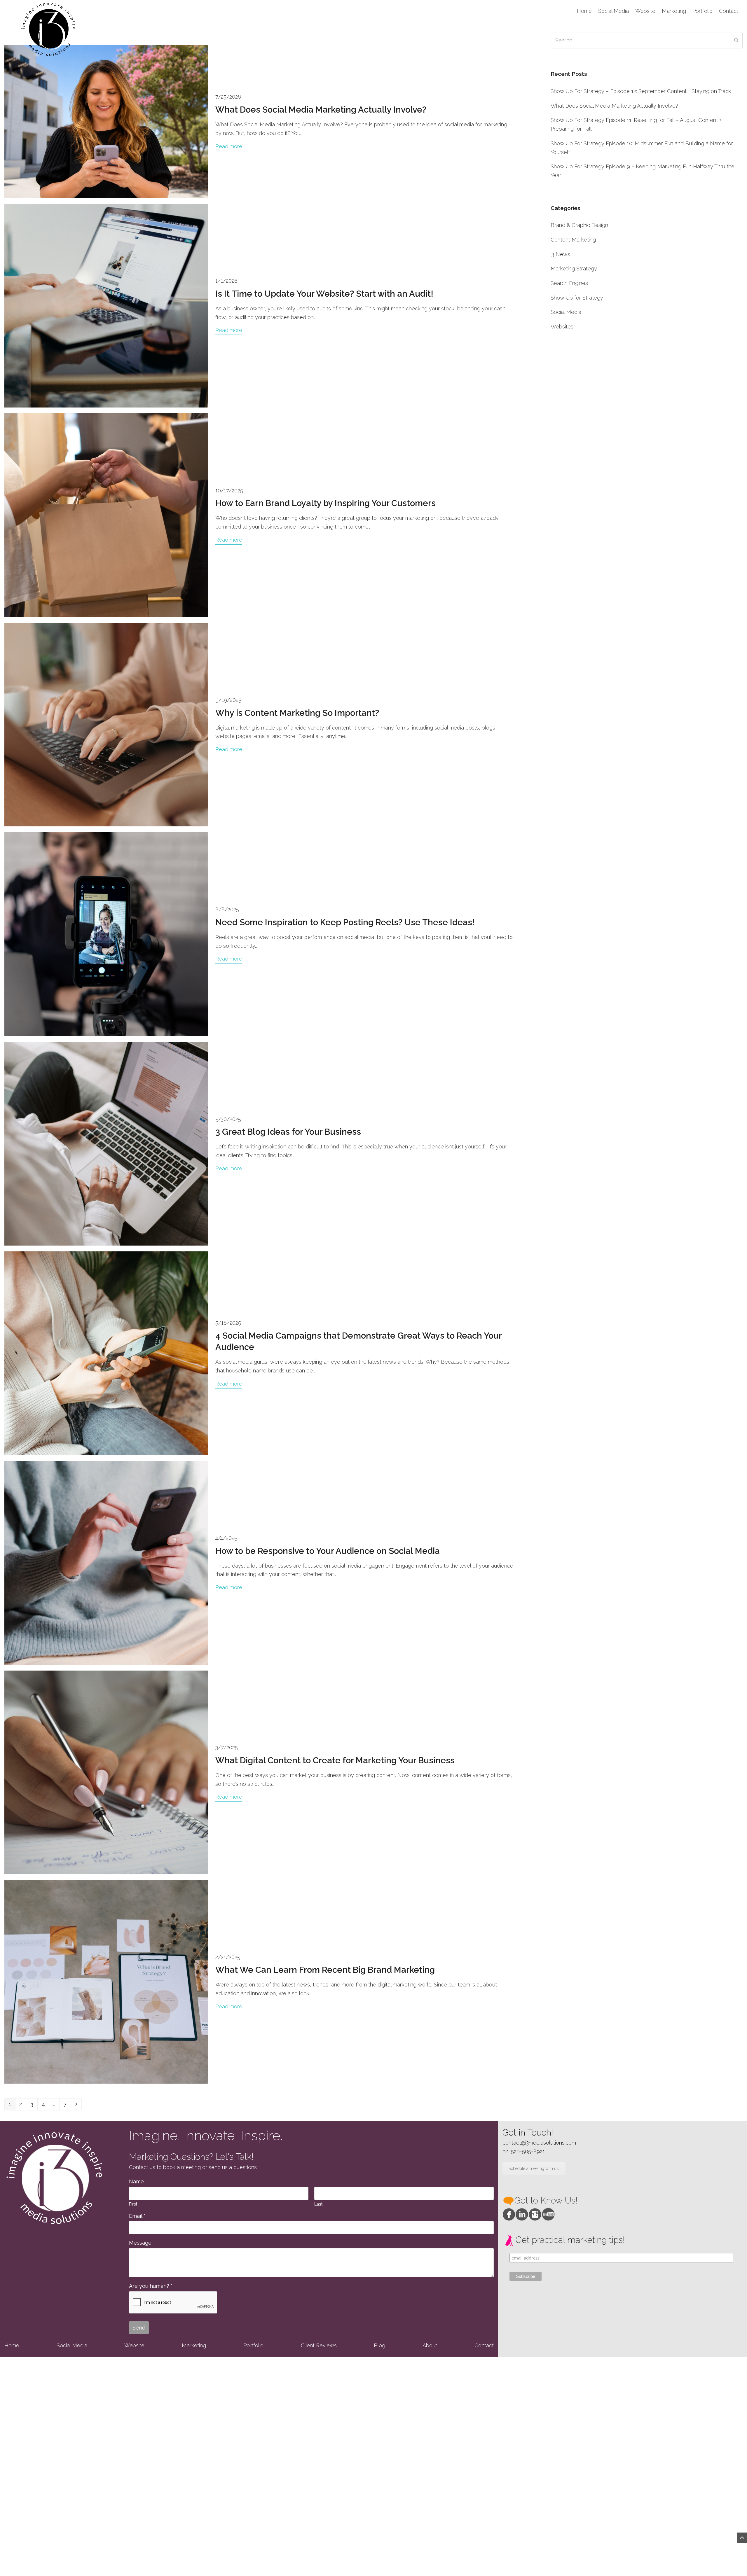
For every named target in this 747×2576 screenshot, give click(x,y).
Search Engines (569, 283)
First (133, 2204)
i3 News (560, 254)
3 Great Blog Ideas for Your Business (288, 1132)
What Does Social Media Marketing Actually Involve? (321, 110)
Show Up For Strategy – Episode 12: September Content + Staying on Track (641, 91)
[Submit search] (736, 40)
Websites (562, 327)
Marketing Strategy (574, 269)
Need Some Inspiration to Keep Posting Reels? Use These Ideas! (345, 922)
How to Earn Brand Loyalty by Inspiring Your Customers (325, 503)
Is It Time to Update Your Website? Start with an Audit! (324, 294)
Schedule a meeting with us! (534, 2168)
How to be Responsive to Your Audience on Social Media (328, 1551)
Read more (229, 146)
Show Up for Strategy (577, 298)
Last (318, 2204)
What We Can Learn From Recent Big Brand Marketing (325, 1970)
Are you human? (151, 2286)
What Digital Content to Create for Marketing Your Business (335, 1760)
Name (136, 2181)
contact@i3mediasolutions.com (539, 2143)
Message (140, 2243)
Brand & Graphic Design (579, 225)
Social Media (566, 312)
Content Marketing (573, 240)
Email (137, 2216)
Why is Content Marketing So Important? (297, 713)
